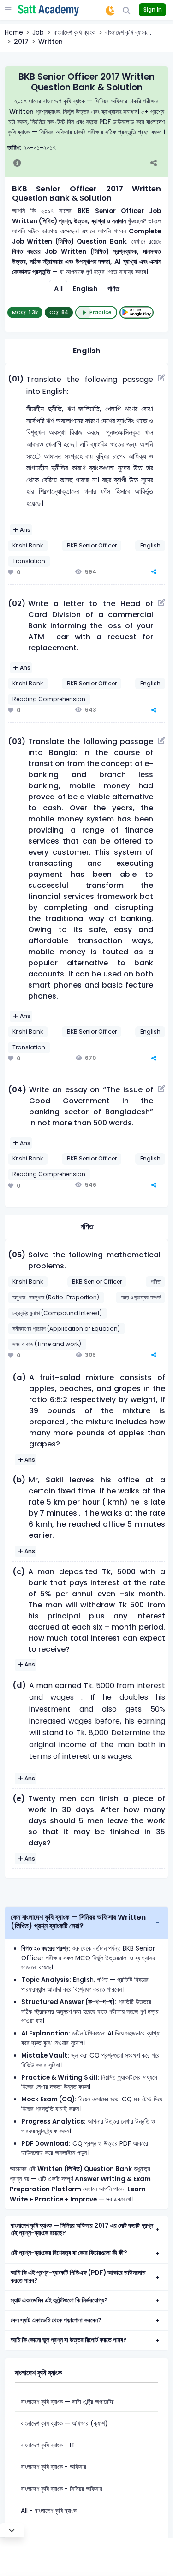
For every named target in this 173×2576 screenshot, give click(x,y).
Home (14, 33)
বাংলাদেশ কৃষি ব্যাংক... (128, 33)
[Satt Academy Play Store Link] (137, 312)
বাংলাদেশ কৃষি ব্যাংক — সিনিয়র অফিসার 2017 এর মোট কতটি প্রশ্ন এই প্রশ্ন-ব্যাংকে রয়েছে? (82, 2230)
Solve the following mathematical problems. (94, 1260)
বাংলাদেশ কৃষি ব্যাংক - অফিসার (54, 2467)
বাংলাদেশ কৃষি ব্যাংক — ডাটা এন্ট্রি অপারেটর (67, 2402)
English (85, 289)
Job (38, 33)
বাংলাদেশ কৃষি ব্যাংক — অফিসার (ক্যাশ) (64, 2424)
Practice (101, 312)
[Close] (12, 2530)
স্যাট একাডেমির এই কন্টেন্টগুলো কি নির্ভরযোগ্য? (59, 2300)
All (58, 289)
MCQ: (25, 312)
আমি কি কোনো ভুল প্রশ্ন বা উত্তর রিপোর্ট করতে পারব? (69, 2340)
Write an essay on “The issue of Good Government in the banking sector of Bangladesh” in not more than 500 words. (91, 1106)
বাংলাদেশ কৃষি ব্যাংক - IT (48, 2445)
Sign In (153, 9)
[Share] (158, 164)
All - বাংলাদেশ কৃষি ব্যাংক (49, 2511)
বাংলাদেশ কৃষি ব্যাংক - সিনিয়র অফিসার (62, 2489)
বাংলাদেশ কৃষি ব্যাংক (75, 33)
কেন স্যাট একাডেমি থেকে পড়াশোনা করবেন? (56, 2320)
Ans (25, 530)
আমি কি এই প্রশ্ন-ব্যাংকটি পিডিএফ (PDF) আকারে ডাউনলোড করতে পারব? (78, 2277)
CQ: (59, 312)
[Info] (17, 164)
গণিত (113, 289)
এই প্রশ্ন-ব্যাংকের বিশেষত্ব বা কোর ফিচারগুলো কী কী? (69, 2253)
